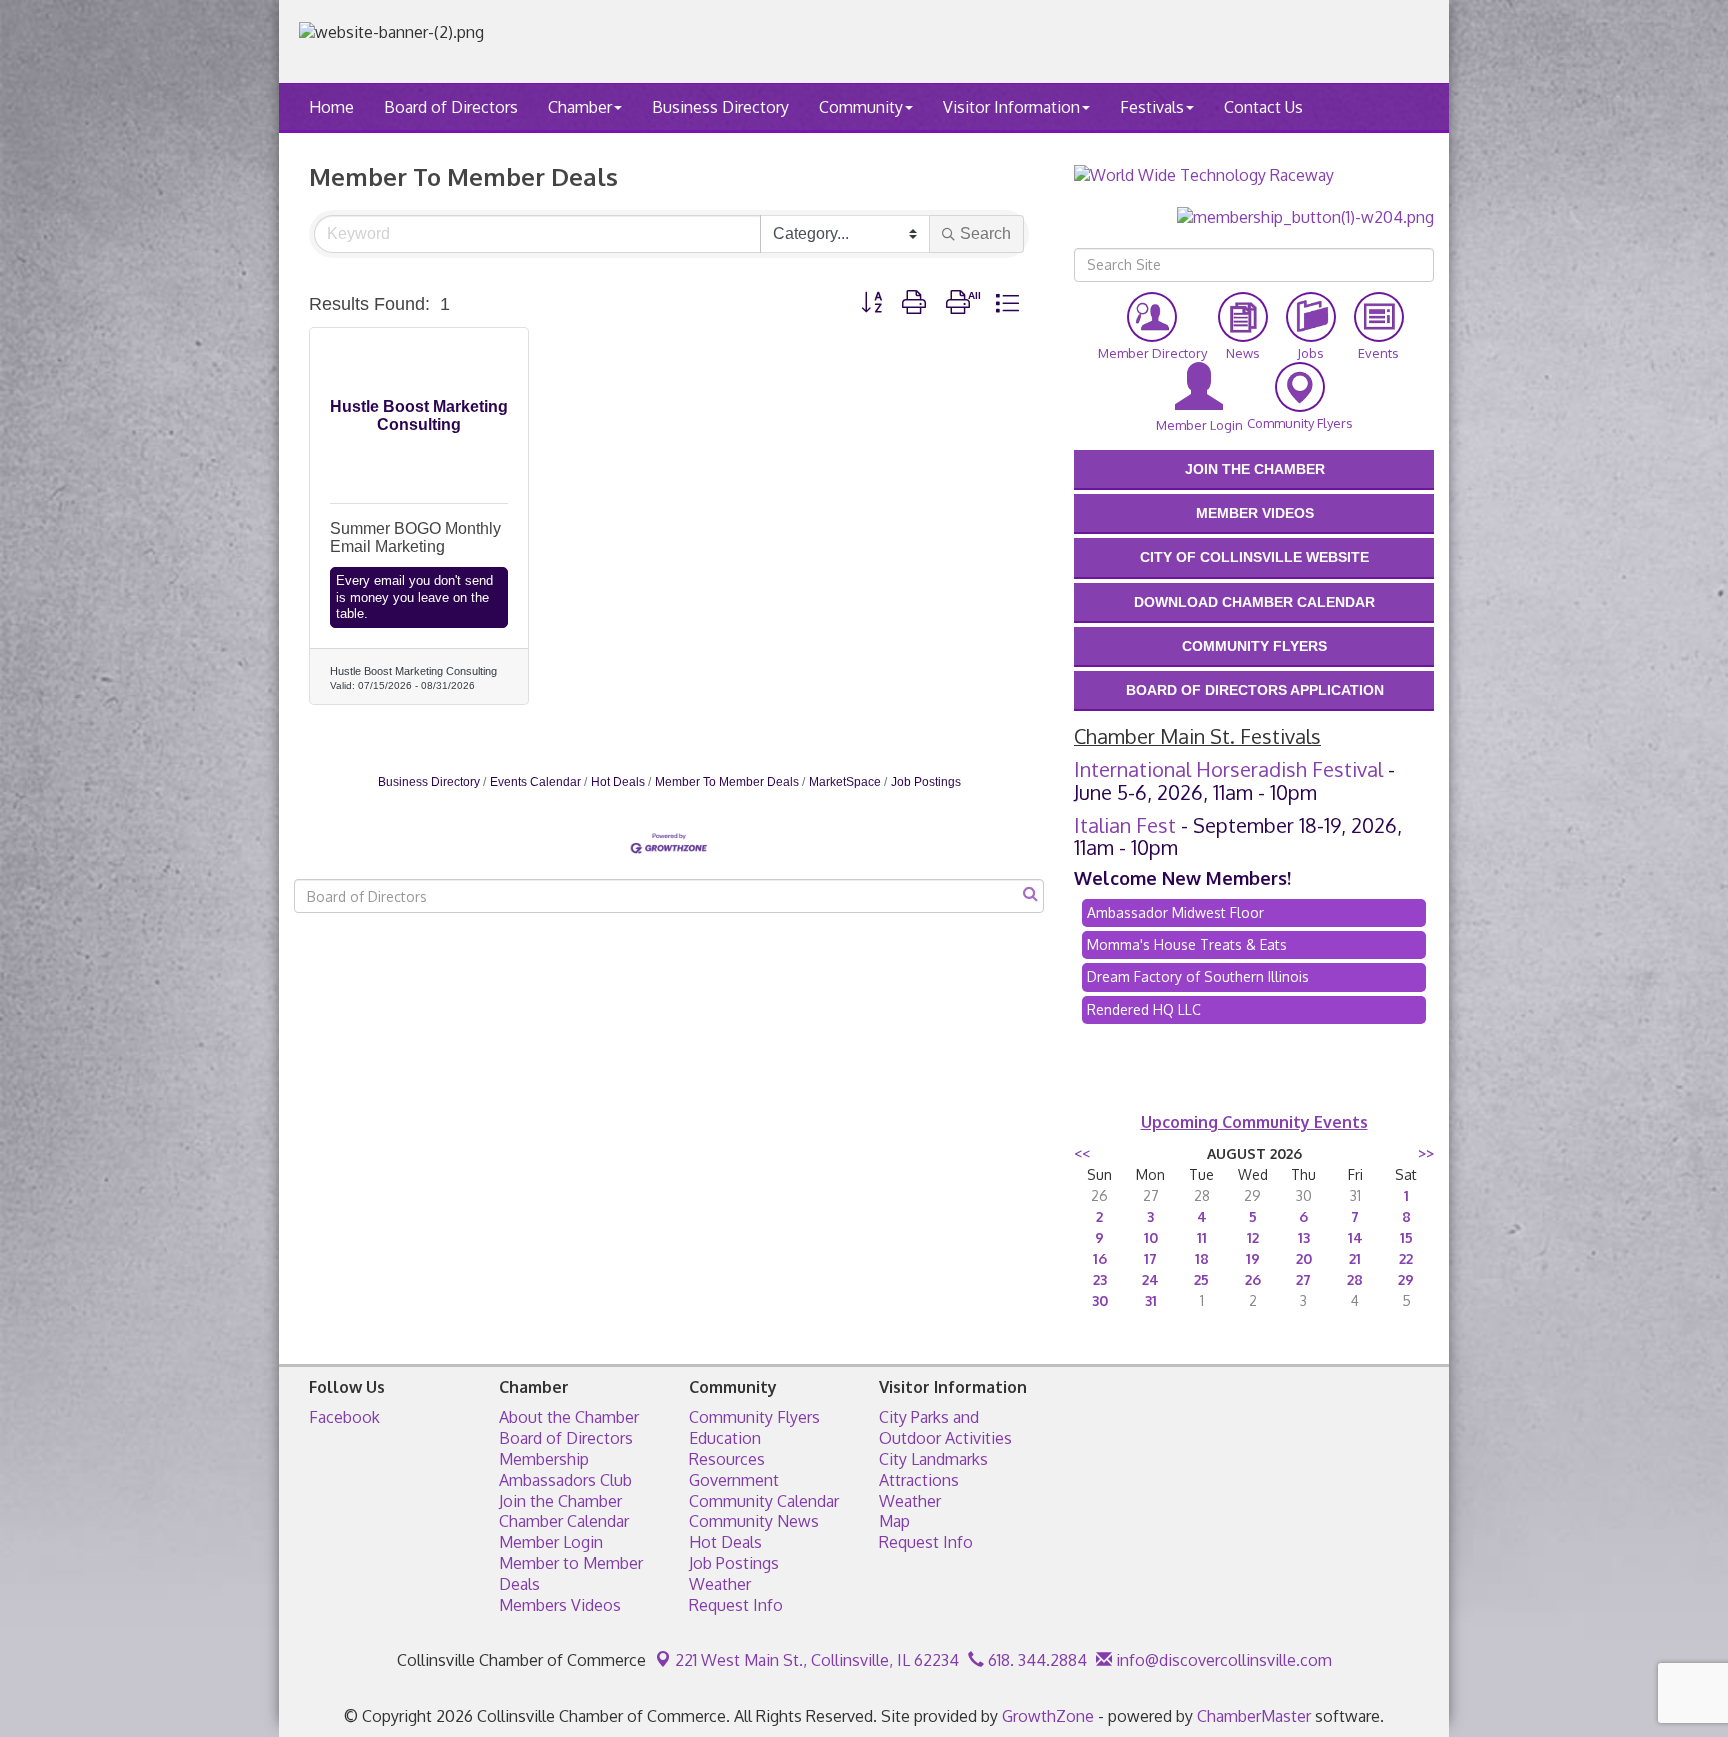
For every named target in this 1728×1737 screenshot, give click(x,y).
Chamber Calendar (564, 1521)
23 (1100, 1279)
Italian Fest (1125, 825)
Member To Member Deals (727, 782)
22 (1406, 1258)
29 (1406, 1279)
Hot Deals (618, 782)
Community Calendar (764, 1501)
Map (894, 1521)
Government (734, 1480)
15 (1406, 1237)
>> (1426, 1153)
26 (1253, 1279)
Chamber (580, 107)
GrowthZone (1048, 1716)
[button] (871, 303)
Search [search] (985, 233)
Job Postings (926, 782)
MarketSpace (845, 782)
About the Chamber (569, 1417)
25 (1201, 1279)
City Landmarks (933, 1459)
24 (1150, 1279)
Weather (720, 1584)
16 (1100, 1258)
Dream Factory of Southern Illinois (1198, 976)
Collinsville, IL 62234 (817, 1660)
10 (1151, 1237)
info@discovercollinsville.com (1222, 1660)
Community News (754, 1521)
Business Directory (720, 107)
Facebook (344, 1417)
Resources (727, 1459)
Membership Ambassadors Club (565, 1469)
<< (1082, 1153)
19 (1253, 1258)
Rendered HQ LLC (1144, 1009)
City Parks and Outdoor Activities (945, 1427)
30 (1100, 1300)
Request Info (736, 1605)
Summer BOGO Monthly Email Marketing (415, 537)
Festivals (1152, 107)
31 (1151, 1300)
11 (1202, 1237)
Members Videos (560, 1605)
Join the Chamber (560, 1501)
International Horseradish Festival (1228, 769)
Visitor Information (1011, 107)
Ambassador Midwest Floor (1175, 912)
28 (1355, 1279)
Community (861, 107)
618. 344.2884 (1035, 1660)
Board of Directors (451, 107)
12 (1253, 1237)
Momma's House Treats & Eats (1187, 944)
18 (1202, 1258)
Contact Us (1263, 107)
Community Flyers (754, 1417)
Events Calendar (535, 782)
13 (1304, 1237)
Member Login (551, 1542)
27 (1303, 1279)
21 (1355, 1258)
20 (1304, 1258)
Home (331, 107)
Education (725, 1438)
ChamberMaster (1254, 1716)
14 (1355, 1237)
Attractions (919, 1480)
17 (1150, 1258)
